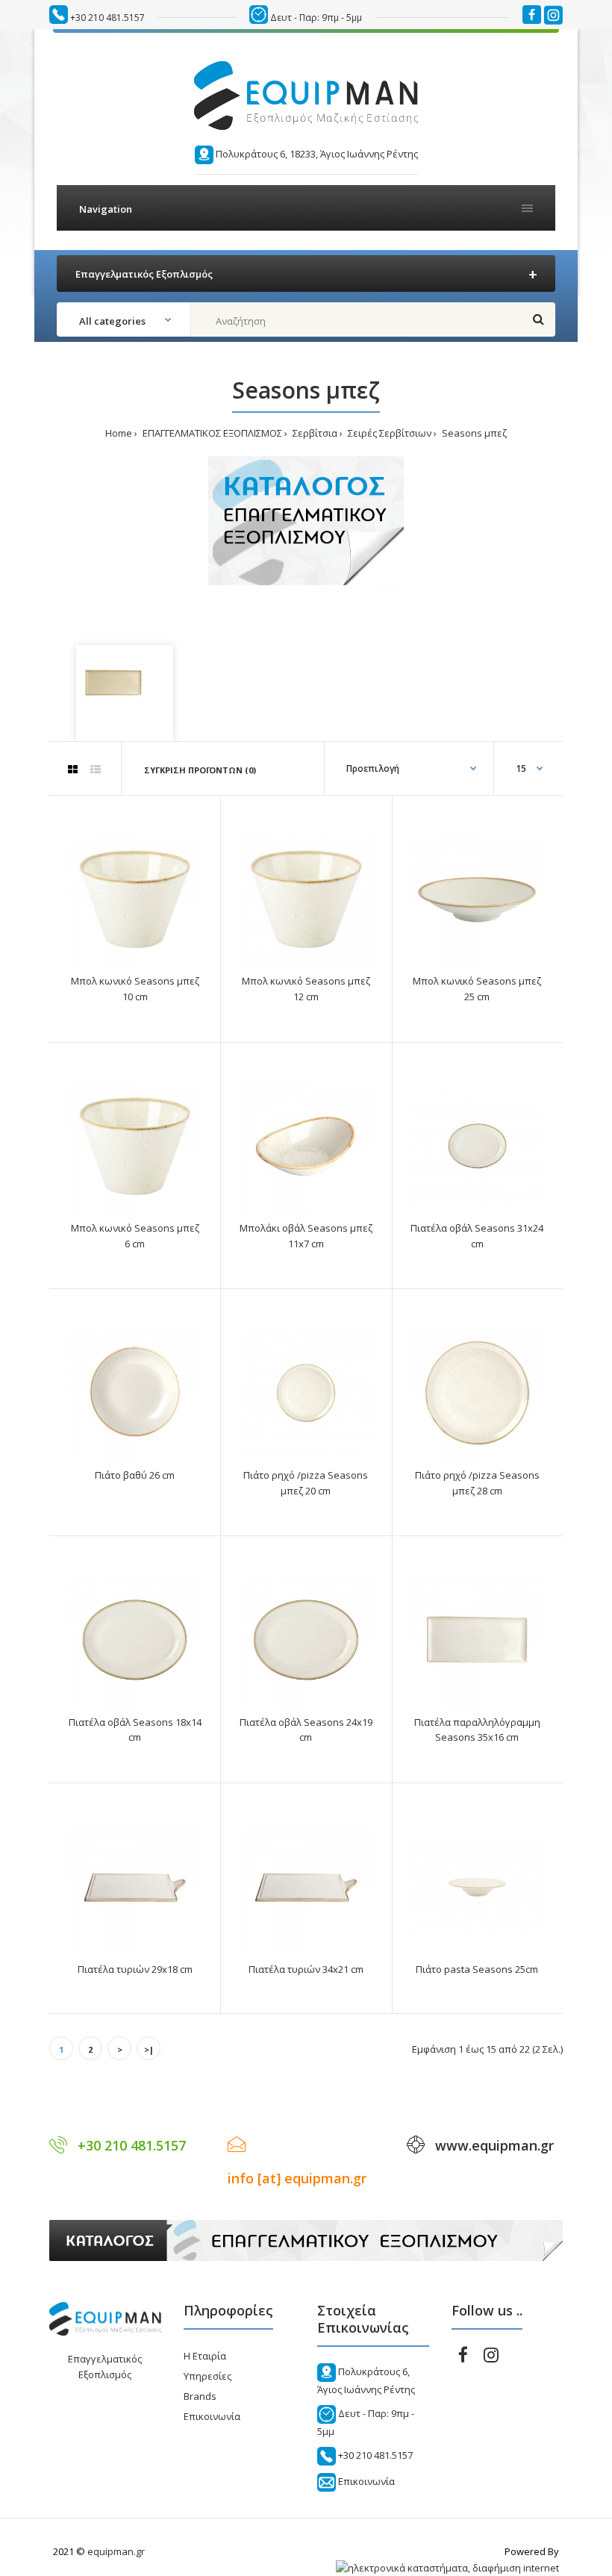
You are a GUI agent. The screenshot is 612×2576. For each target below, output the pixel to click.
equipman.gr (116, 2551)
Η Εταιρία (205, 2356)
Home (119, 433)
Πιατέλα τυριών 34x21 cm (306, 1969)
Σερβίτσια (314, 433)
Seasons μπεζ (473, 433)
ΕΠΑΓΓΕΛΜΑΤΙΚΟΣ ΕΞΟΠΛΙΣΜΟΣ (211, 433)
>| (149, 2049)
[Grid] (73, 770)
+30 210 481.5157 (107, 18)
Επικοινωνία (212, 2416)
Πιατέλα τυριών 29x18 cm (135, 1969)
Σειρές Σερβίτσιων (388, 433)
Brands (200, 2396)
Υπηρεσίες (207, 2376)
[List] (96, 770)
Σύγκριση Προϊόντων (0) (200, 770)
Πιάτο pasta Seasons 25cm (477, 1969)
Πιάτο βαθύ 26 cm (135, 1475)
